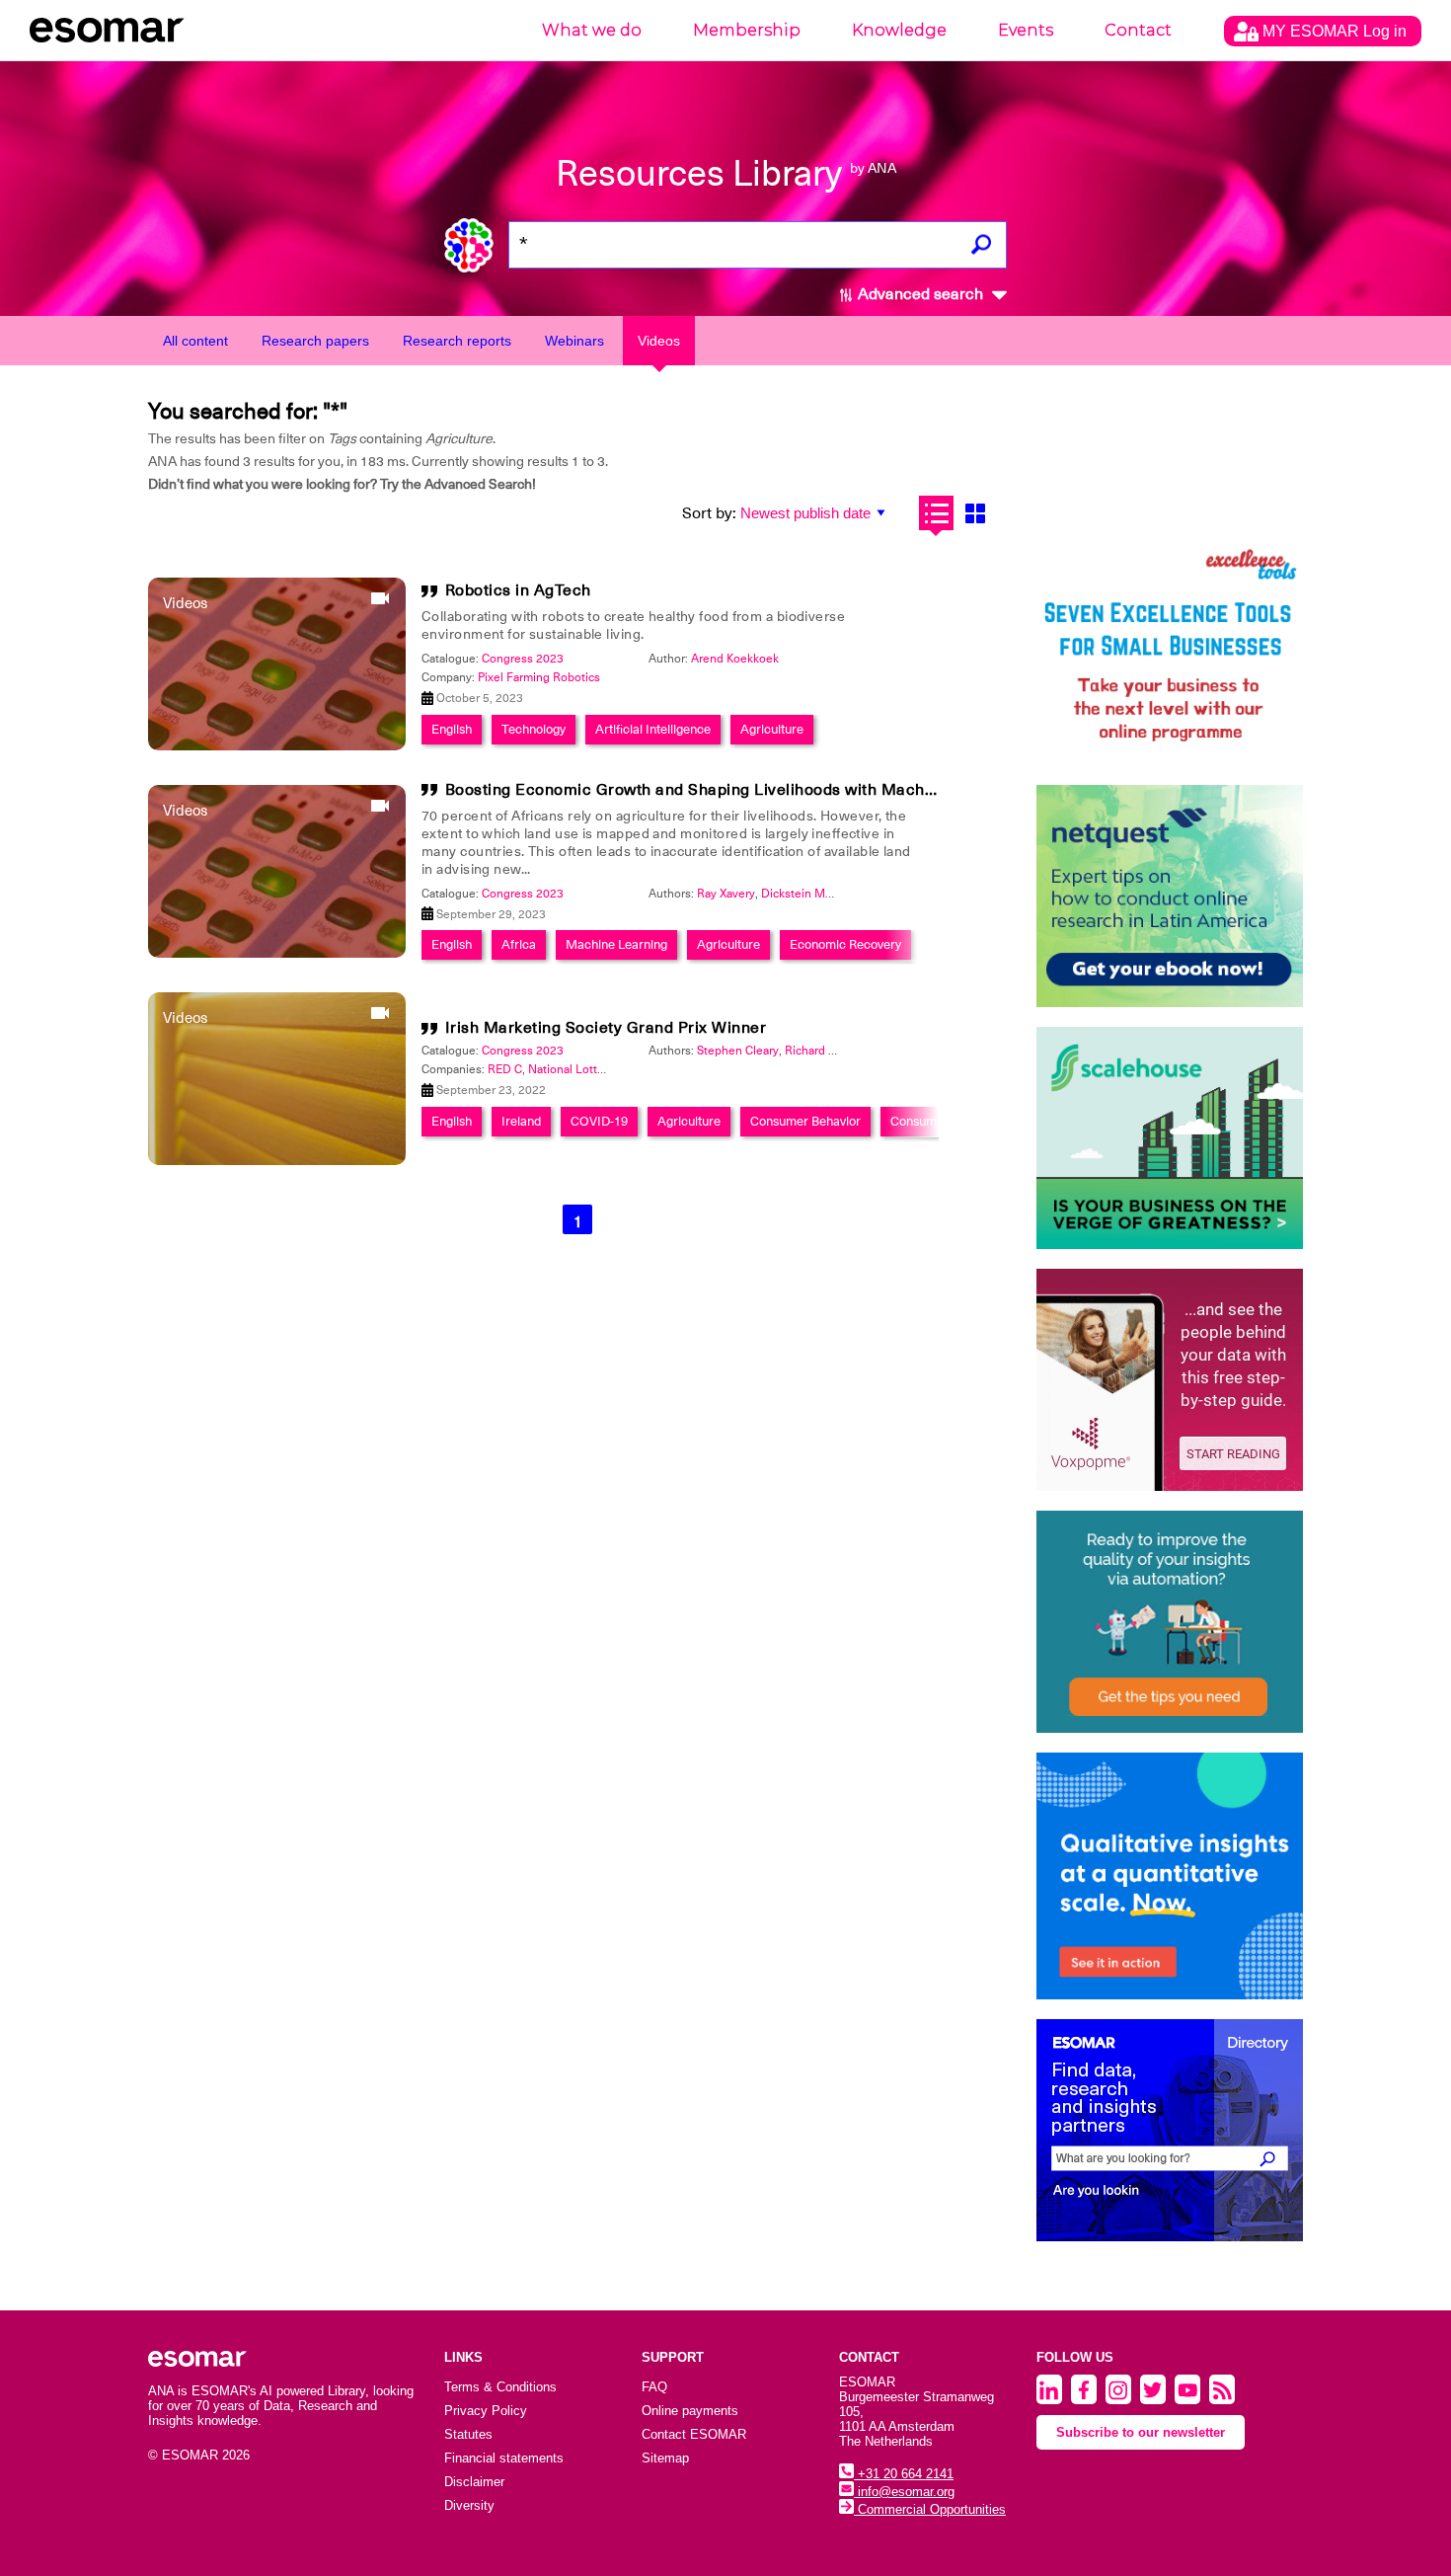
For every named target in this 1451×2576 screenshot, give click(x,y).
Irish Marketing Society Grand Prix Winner (606, 1028)
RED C (505, 1069)
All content (195, 341)
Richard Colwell (826, 1051)
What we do (592, 30)
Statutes (468, 2434)
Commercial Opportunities (930, 2509)
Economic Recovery (845, 944)
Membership (747, 30)
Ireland (521, 1121)
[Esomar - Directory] (1170, 2130)
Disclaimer (474, 2482)
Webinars (574, 341)
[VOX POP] (1170, 1380)
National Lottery (571, 1069)
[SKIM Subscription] (1170, 1622)
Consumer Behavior (805, 1121)
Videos (659, 341)
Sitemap (665, 2458)
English (452, 729)
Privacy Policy (486, 2411)
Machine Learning (616, 944)
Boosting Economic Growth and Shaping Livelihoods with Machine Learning (732, 790)
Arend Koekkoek (735, 659)
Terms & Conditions (500, 2387)
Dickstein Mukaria (809, 894)
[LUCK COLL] (1170, 1138)
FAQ (654, 2387)
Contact (1138, 30)
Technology (534, 729)
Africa (519, 944)
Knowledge (899, 30)
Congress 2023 (523, 659)
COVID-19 (599, 1121)
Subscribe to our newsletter (1141, 2432)
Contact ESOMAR (694, 2434)
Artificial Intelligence (653, 729)
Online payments (690, 2411)
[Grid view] (975, 513)
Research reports (457, 341)
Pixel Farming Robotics (539, 677)
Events (1026, 30)
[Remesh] (1170, 1876)
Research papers (315, 341)
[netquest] (1170, 896)
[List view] (936, 513)
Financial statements (504, 2458)
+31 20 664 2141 (904, 2474)
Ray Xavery (726, 894)
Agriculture (772, 729)
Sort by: (709, 513)
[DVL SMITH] (1170, 654)
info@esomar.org (904, 2492)
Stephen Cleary (738, 1051)
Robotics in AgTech (518, 590)
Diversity (469, 2505)
